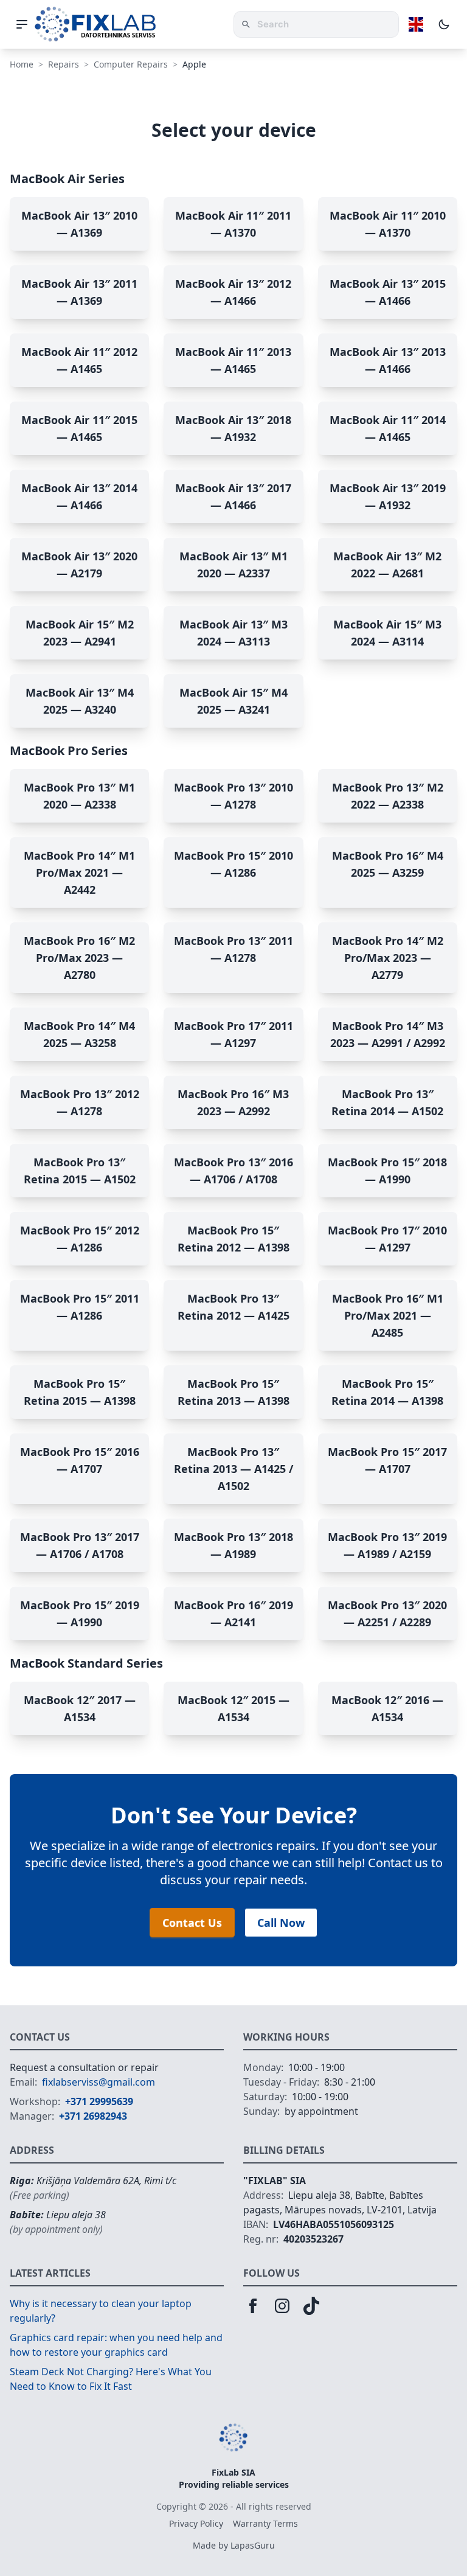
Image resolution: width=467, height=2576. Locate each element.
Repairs (64, 64)
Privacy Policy (196, 2523)
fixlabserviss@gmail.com (99, 2082)
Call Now (281, 1923)
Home (22, 64)
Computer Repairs (131, 64)
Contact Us (192, 1923)
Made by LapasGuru (234, 2545)
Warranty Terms (265, 2523)
